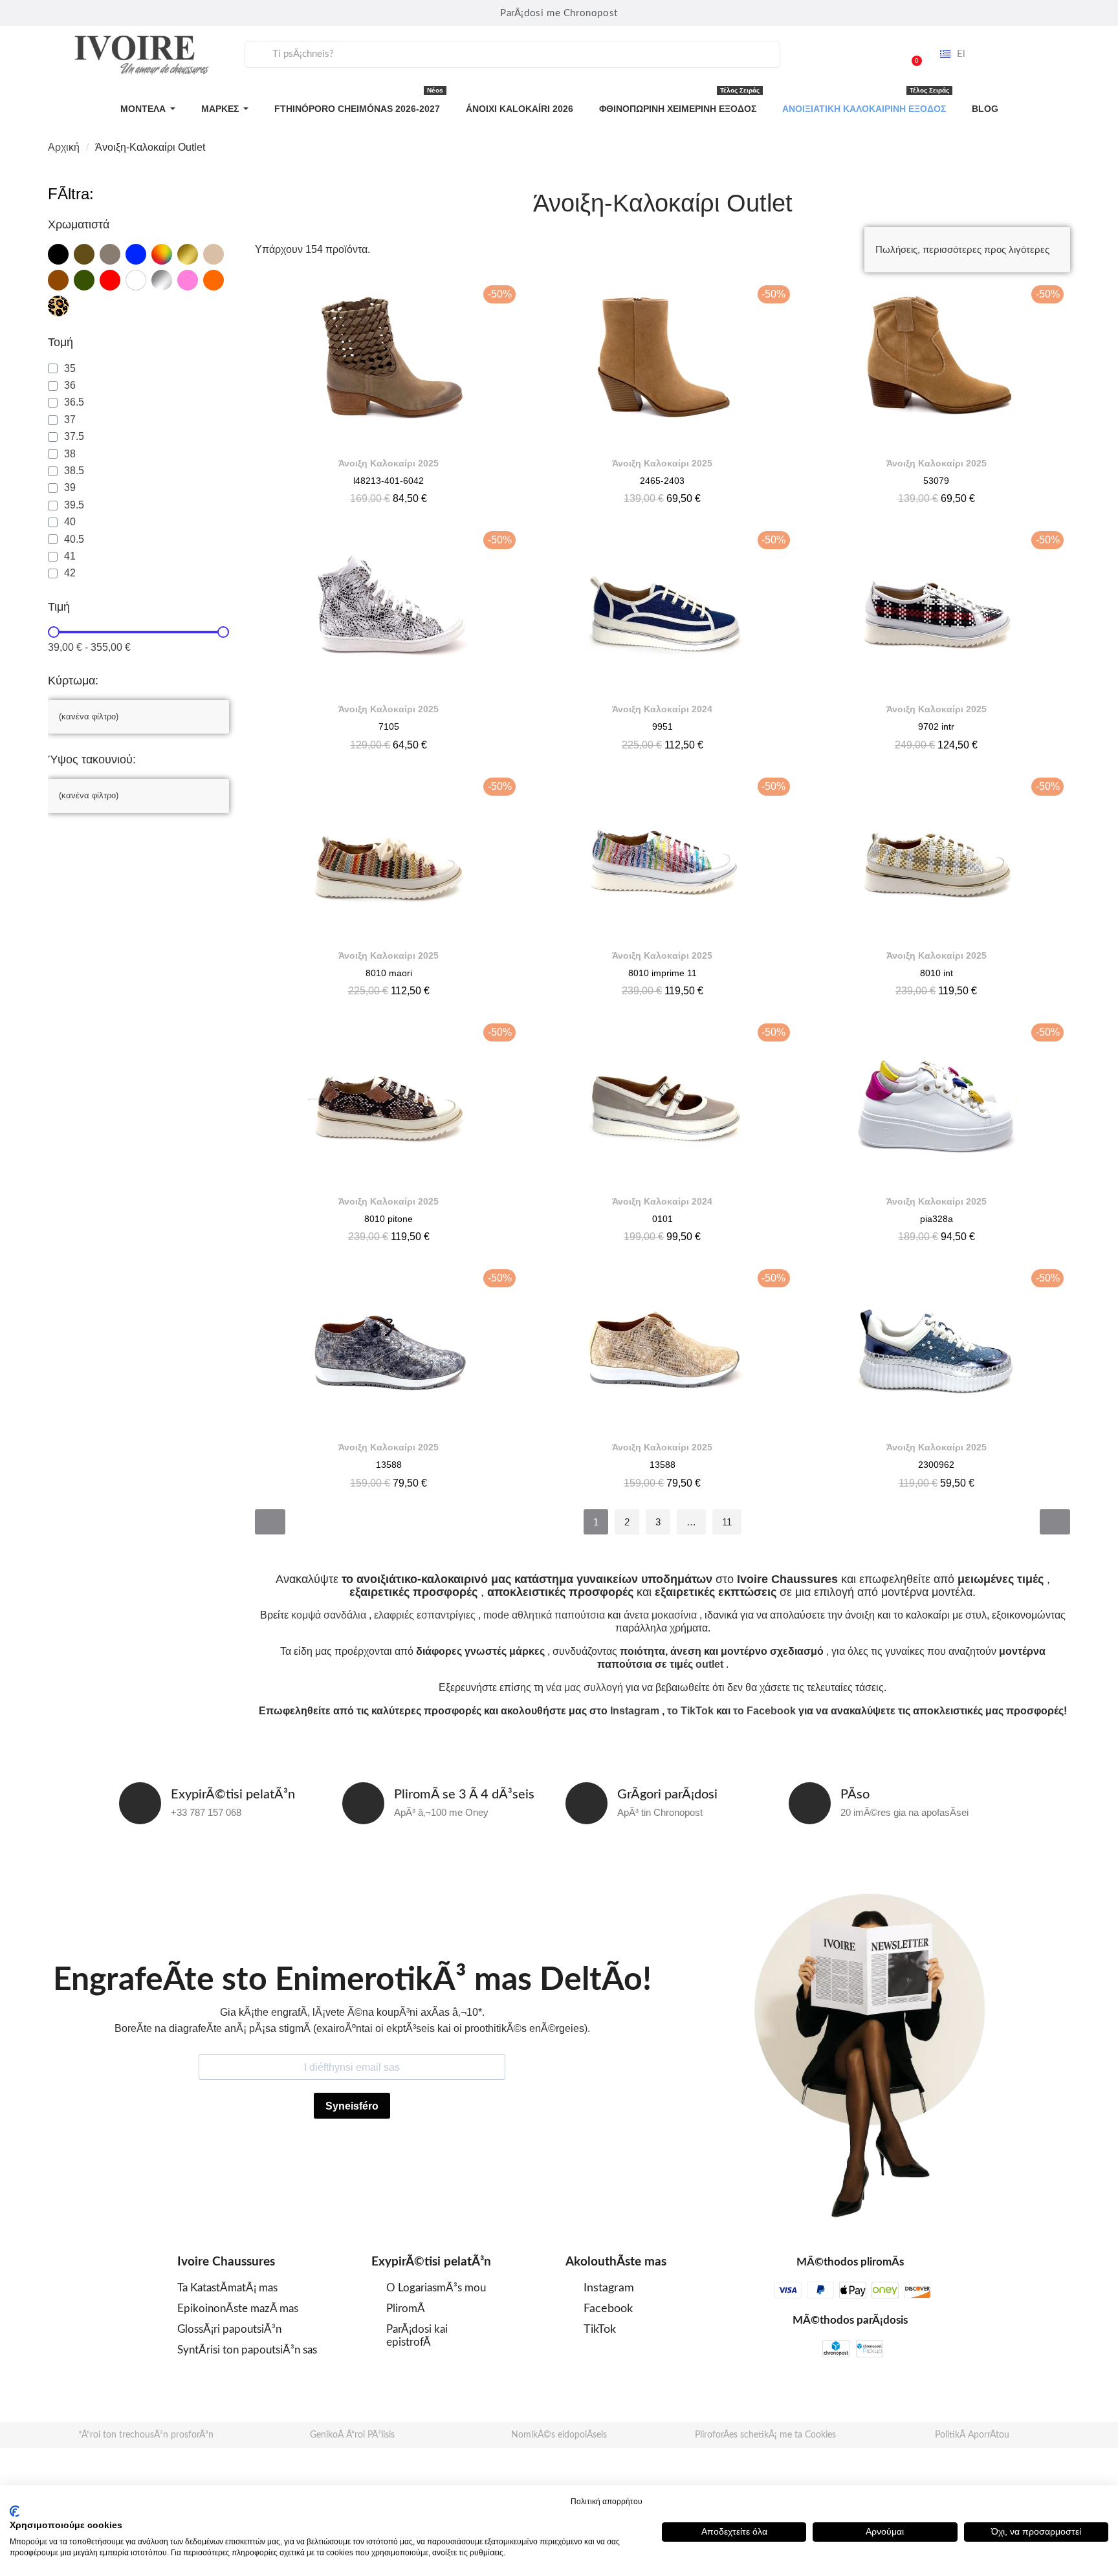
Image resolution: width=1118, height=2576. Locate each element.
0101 (663, 1219)
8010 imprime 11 (663, 973)
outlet (709, 1664)
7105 (389, 726)
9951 (663, 726)
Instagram (635, 1711)
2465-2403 (662, 481)
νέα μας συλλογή (585, 1687)
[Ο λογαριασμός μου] (878, 54)
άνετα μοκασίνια (660, 1615)
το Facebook (764, 1711)
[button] (911, 54)
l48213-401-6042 (389, 481)
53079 (936, 481)
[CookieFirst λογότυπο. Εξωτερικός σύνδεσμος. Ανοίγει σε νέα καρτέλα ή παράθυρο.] (15, 2511)
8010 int (937, 973)
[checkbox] (58, 254)
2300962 (936, 1465)
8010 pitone (389, 1219)
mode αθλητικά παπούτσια (544, 1615)
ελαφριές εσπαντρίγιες (425, 1615)
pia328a (937, 1219)
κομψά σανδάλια (329, 1615)
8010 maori (389, 973)
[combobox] (512, 54)
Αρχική (64, 147)
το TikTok (690, 1711)
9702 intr (936, 726)
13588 (389, 1465)
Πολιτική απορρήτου (607, 2502)
